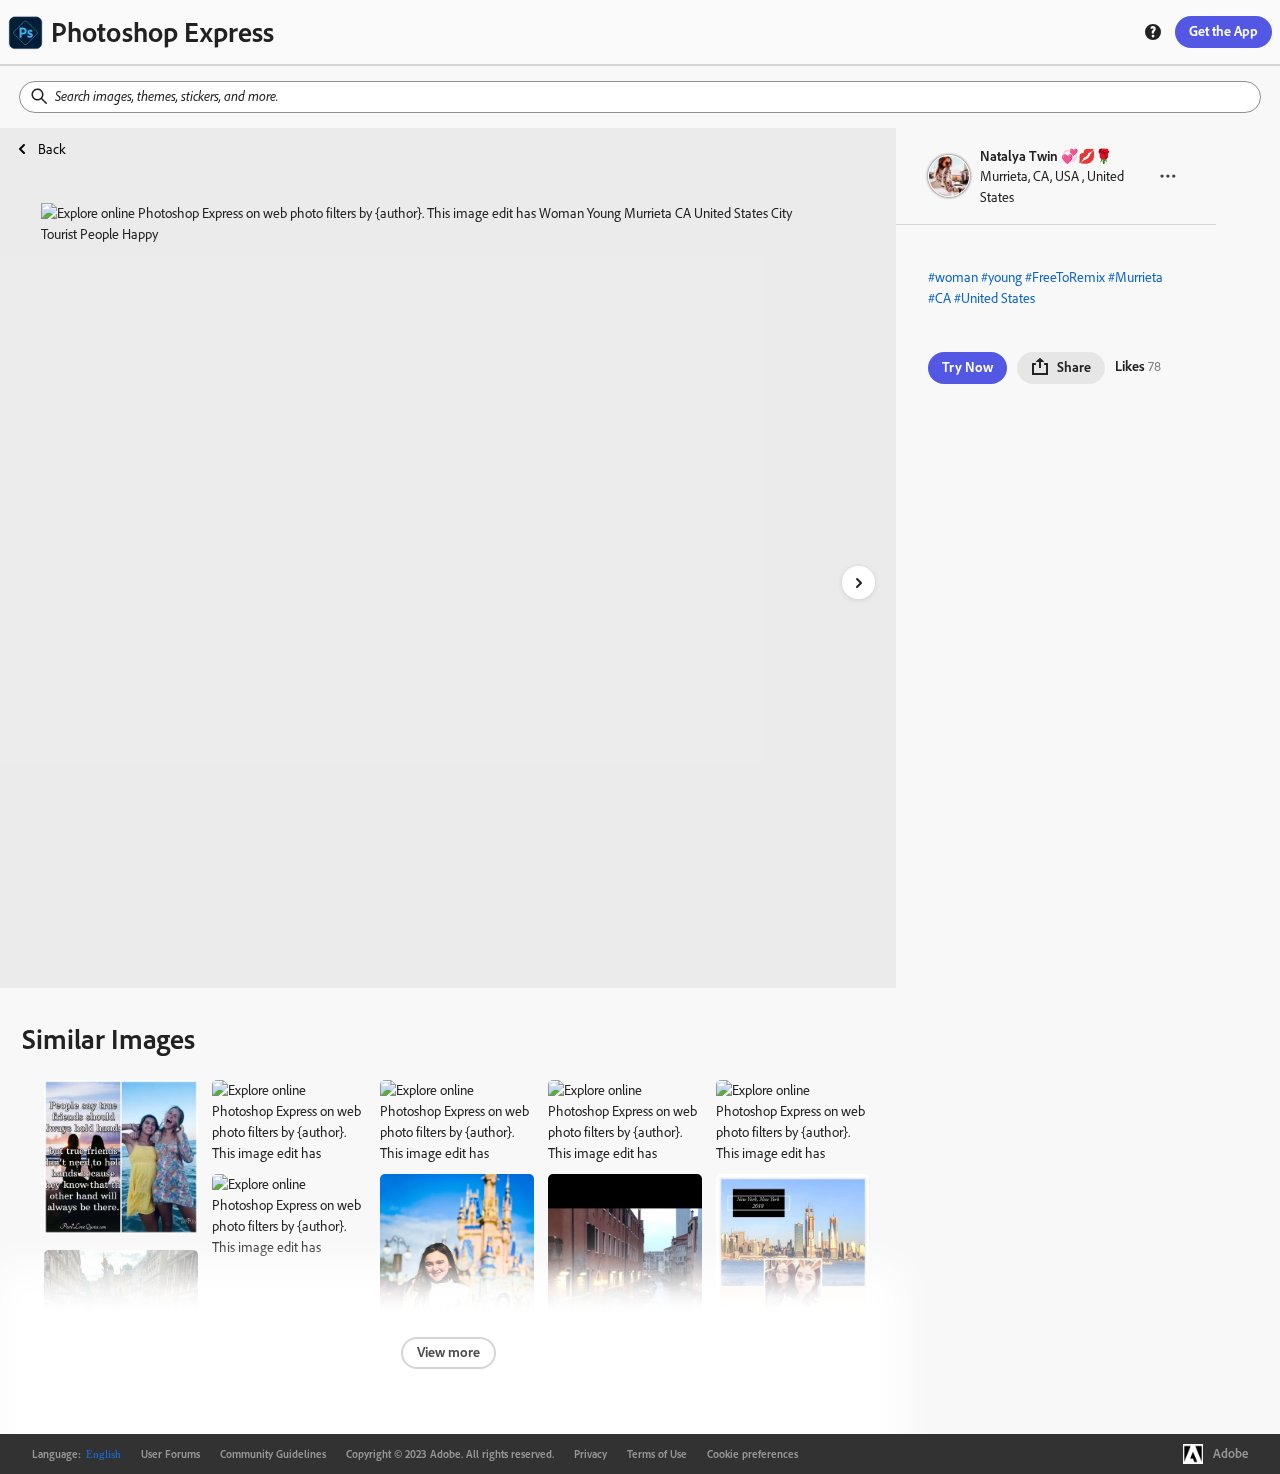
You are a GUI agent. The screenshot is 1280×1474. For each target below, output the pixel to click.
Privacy (590, 1454)
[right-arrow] (858, 582)
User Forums (170, 1454)
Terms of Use (657, 1454)
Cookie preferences (752, 1454)
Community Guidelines (273, 1454)
